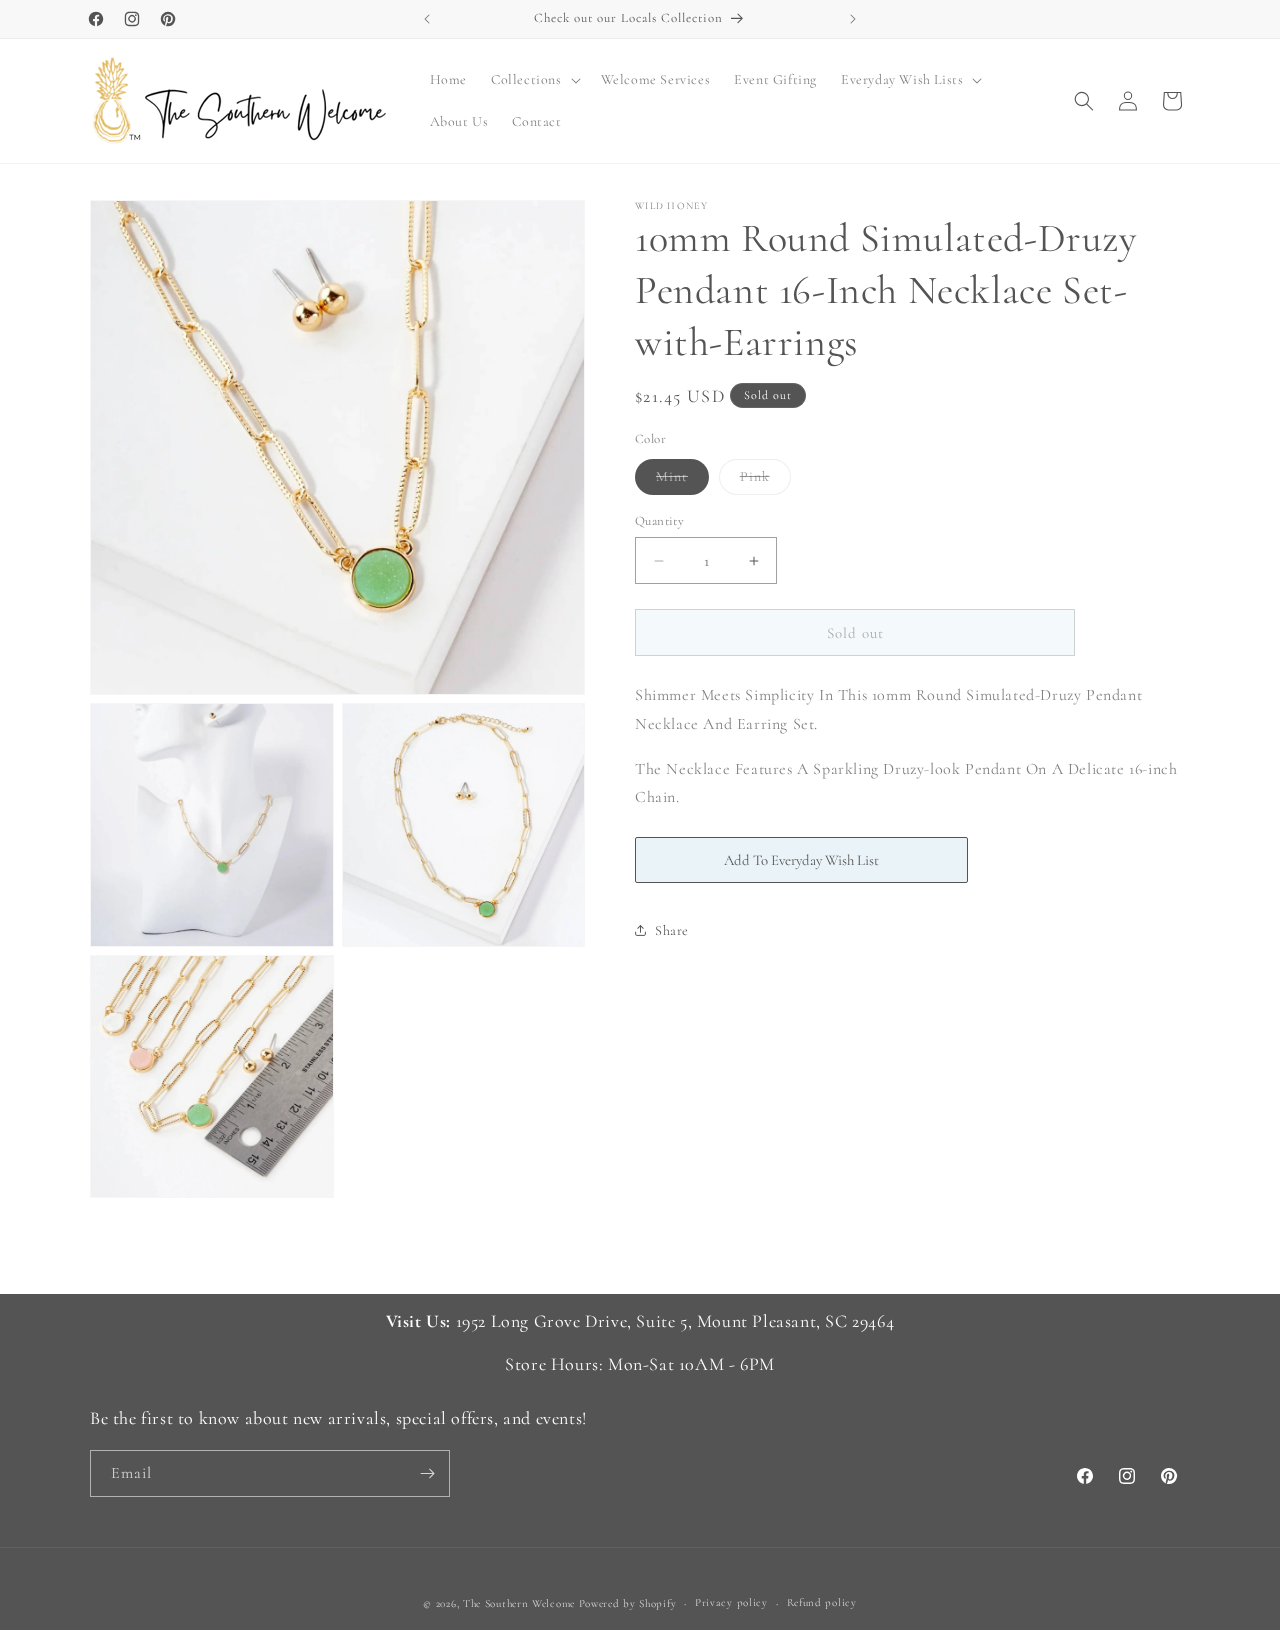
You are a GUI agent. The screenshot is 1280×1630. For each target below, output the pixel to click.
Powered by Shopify (628, 1603)
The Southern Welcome (519, 1603)
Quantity (659, 521)
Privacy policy (731, 1602)
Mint (682, 481)
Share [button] (672, 930)
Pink (765, 481)
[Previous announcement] (427, 19)
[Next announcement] (853, 19)
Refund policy (822, 1602)
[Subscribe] (427, 1473)
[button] (534, 80)
